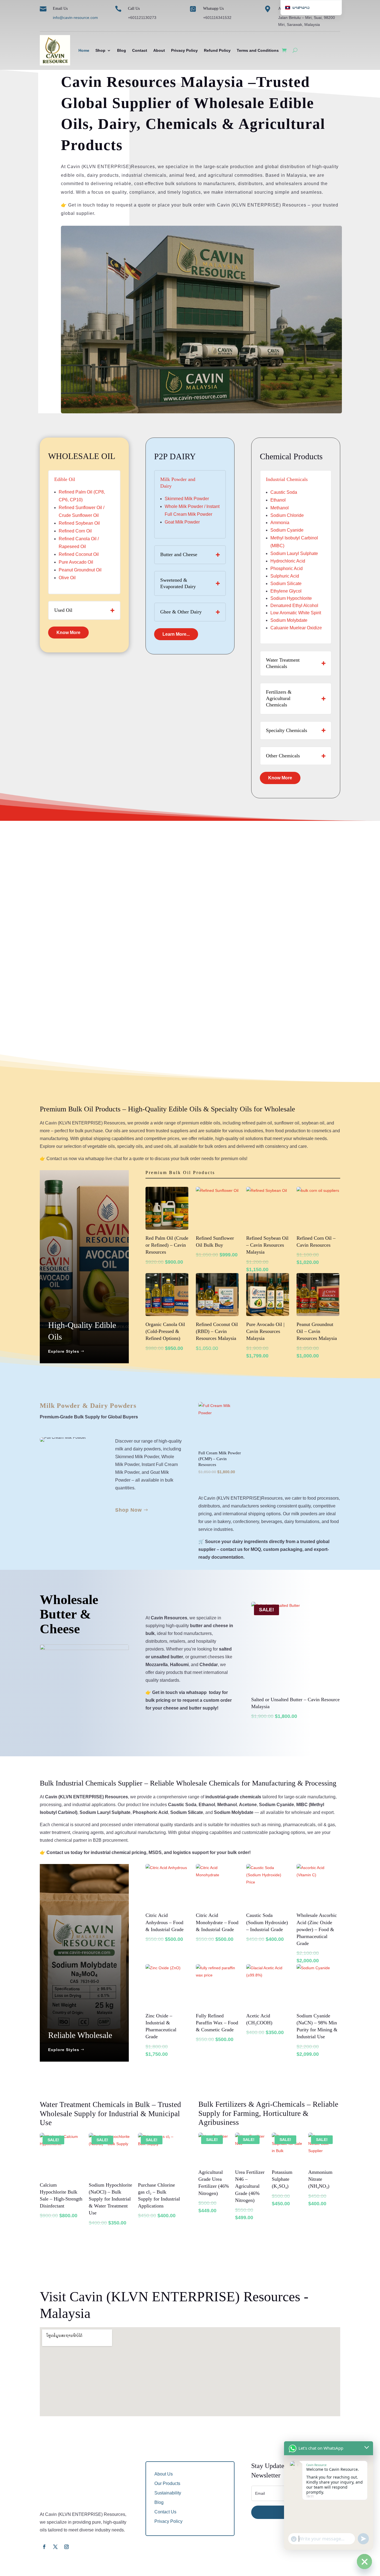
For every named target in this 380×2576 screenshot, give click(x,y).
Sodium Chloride (287, 515)
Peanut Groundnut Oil (80, 570)
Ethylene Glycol (286, 591)
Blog (122, 50)
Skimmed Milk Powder (187, 499)
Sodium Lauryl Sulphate (294, 553)
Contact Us (165, 2512)
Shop (100, 50)
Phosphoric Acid (287, 569)
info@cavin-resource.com (75, 18)
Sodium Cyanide (287, 530)
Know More (68, 633)
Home (84, 50)
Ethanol (278, 500)
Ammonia (280, 523)
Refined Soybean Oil (79, 523)
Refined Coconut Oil (79, 554)
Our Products (167, 2483)
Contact (140, 50)
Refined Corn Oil (75, 531)
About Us (164, 2474)
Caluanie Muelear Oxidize (296, 628)
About (159, 50)
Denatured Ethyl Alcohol (294, 606)
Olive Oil (67, 578)
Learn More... (176, 634)
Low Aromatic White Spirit (296, 613)
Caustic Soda (284, 492)
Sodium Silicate (286, 584)
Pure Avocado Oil (76, 562)
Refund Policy (217, 50)
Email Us (60, 8)
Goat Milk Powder (182, 522)
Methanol (280, 508)
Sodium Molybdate (289, 620)
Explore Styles (64, 1351)
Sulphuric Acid (285, 576)
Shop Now (129, 1510)
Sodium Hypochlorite (291, 598)
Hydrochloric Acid (288, 561)
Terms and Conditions (258, 50)
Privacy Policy (184, 50)
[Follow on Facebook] (44, 2547)
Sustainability (168, 2493)
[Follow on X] (55, 2547)
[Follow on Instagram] (66, 2547)
